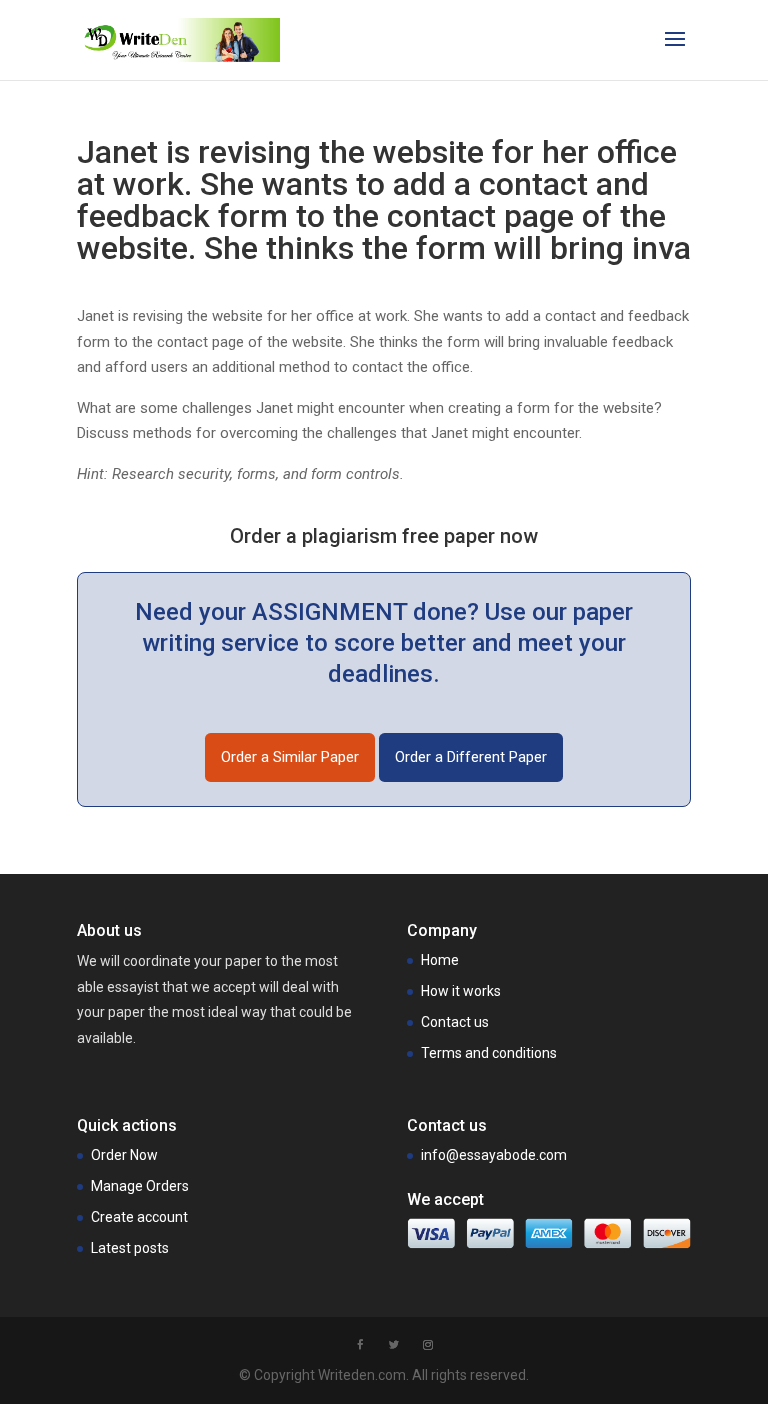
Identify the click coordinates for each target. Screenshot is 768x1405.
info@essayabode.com (494, 1155)
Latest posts (130, 1248)
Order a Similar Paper (290, 757)
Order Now (124, 1155)
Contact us (455, 1022)
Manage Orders (140, 1186)
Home (440, 960)
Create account (139, 1217)
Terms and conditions (489, 1053)
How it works (461, 991)
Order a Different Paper (471, 757)
